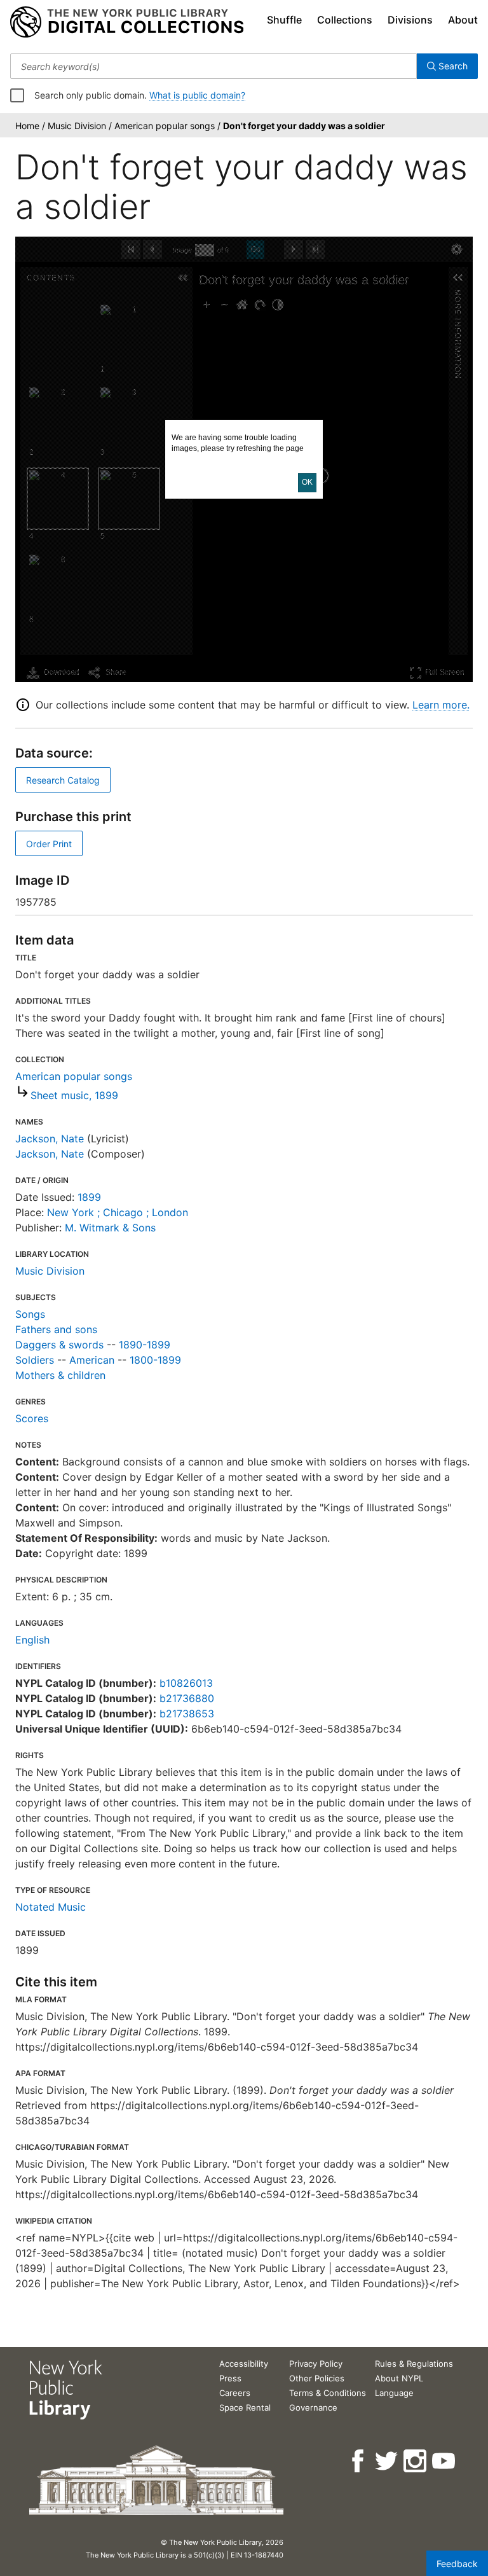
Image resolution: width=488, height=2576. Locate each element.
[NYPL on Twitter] (387, 2461)
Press (230, 2378)
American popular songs (74, 1076)
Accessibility (244, 2364)
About (463, 20)
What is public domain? (197, 95)
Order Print (49, 844)
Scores (32, 1418)
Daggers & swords (59, 1345)
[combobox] (213, 66)
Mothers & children (60, 1375)
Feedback (457, 2564)
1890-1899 (145, 1345)
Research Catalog (63, 780)
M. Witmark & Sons (110, 1228)
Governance (313, 2407)
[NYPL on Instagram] (416, 2461)
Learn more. (441, 705)
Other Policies (317, 2378)
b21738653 (187, 1714)
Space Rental (245, 2407)
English (32, 1640)
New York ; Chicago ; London (118, 1212)
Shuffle (284, 20)
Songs (30, 1314)
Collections (345, 20)
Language (394, 2393)
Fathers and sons (56, 1329)
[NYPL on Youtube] (444, 2461)
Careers (235, 2393)
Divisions (410, 20)
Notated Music (51, 1907)
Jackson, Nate (50, 1139)
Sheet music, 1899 (74, 1095)
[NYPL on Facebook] (359, 2461)
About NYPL (399, 2378)
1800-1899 (155, 1360)
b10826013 (186, 1683)
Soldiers (35, 1360)
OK (307, 482)
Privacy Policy (316, 2364)
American (92, 1360)
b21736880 (187, 1698)
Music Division (50, 1271)
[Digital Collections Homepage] (127, 22)
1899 (89, 1197)
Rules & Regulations (414, 2364)
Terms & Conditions (328, 2393)
